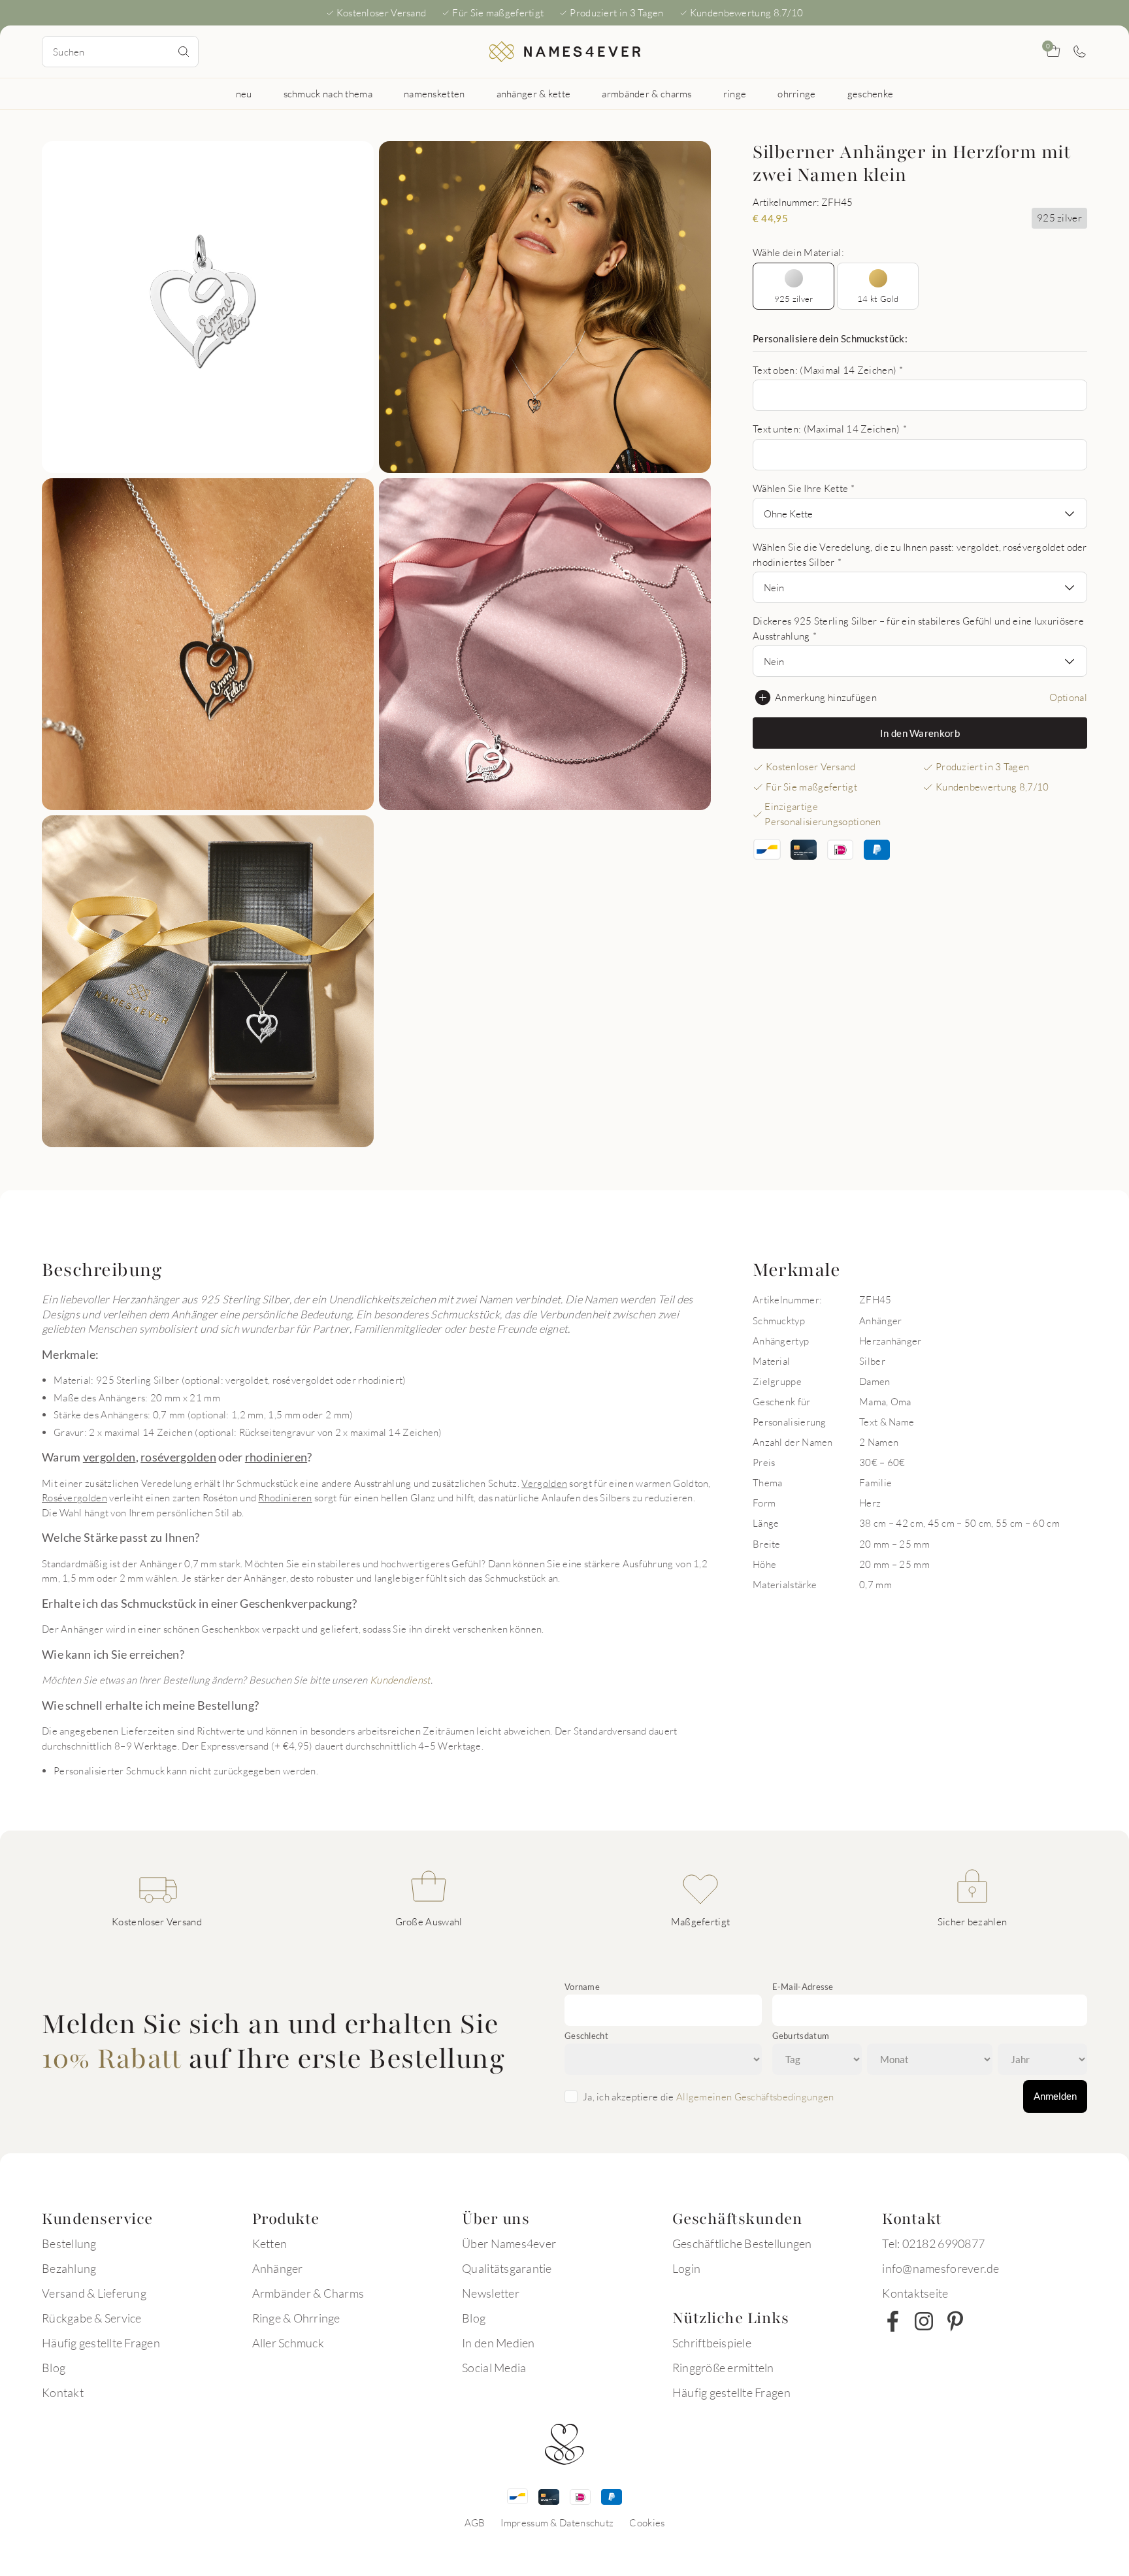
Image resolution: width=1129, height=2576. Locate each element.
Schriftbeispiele (712, 2343)
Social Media (494, 2368)
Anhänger (278, 2268)
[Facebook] (892, 2321)
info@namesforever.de (941, 2268)
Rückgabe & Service (92, 2318)
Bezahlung (69, 2268)
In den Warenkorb (920, 733)
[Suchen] (184, 52)
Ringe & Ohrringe (296, 2318)
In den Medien (498, 2343)
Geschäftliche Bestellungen (742, 2243)
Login (686, 2268)
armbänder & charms (646, 93)
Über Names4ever (509, 2243)
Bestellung (69, 2243)
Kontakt (63, 2392)
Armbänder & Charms (308, 2293)
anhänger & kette (534, 93)
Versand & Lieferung (94, 2293)
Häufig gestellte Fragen (101, 2343)
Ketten (270, 2243)
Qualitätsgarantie (507, 2268)
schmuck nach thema (328, 93)
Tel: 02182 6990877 (933, 2243)
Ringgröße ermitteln (723, 2368)
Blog (54, 2368)
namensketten (434, 93)
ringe (735, 93)
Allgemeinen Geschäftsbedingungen (755, 2096)
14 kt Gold (878, 299)
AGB (475, 2522)
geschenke (871, 93)
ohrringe (796, 93)
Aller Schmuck (288, 2343)
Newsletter (491, 2293)
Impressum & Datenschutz (557, 2522)
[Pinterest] (955, 2321)
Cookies (647, 2522)
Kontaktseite (915, 2293)
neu (244, 93)
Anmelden (1055, 2096)
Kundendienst (400, 1680)
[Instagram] (924, 2321)
